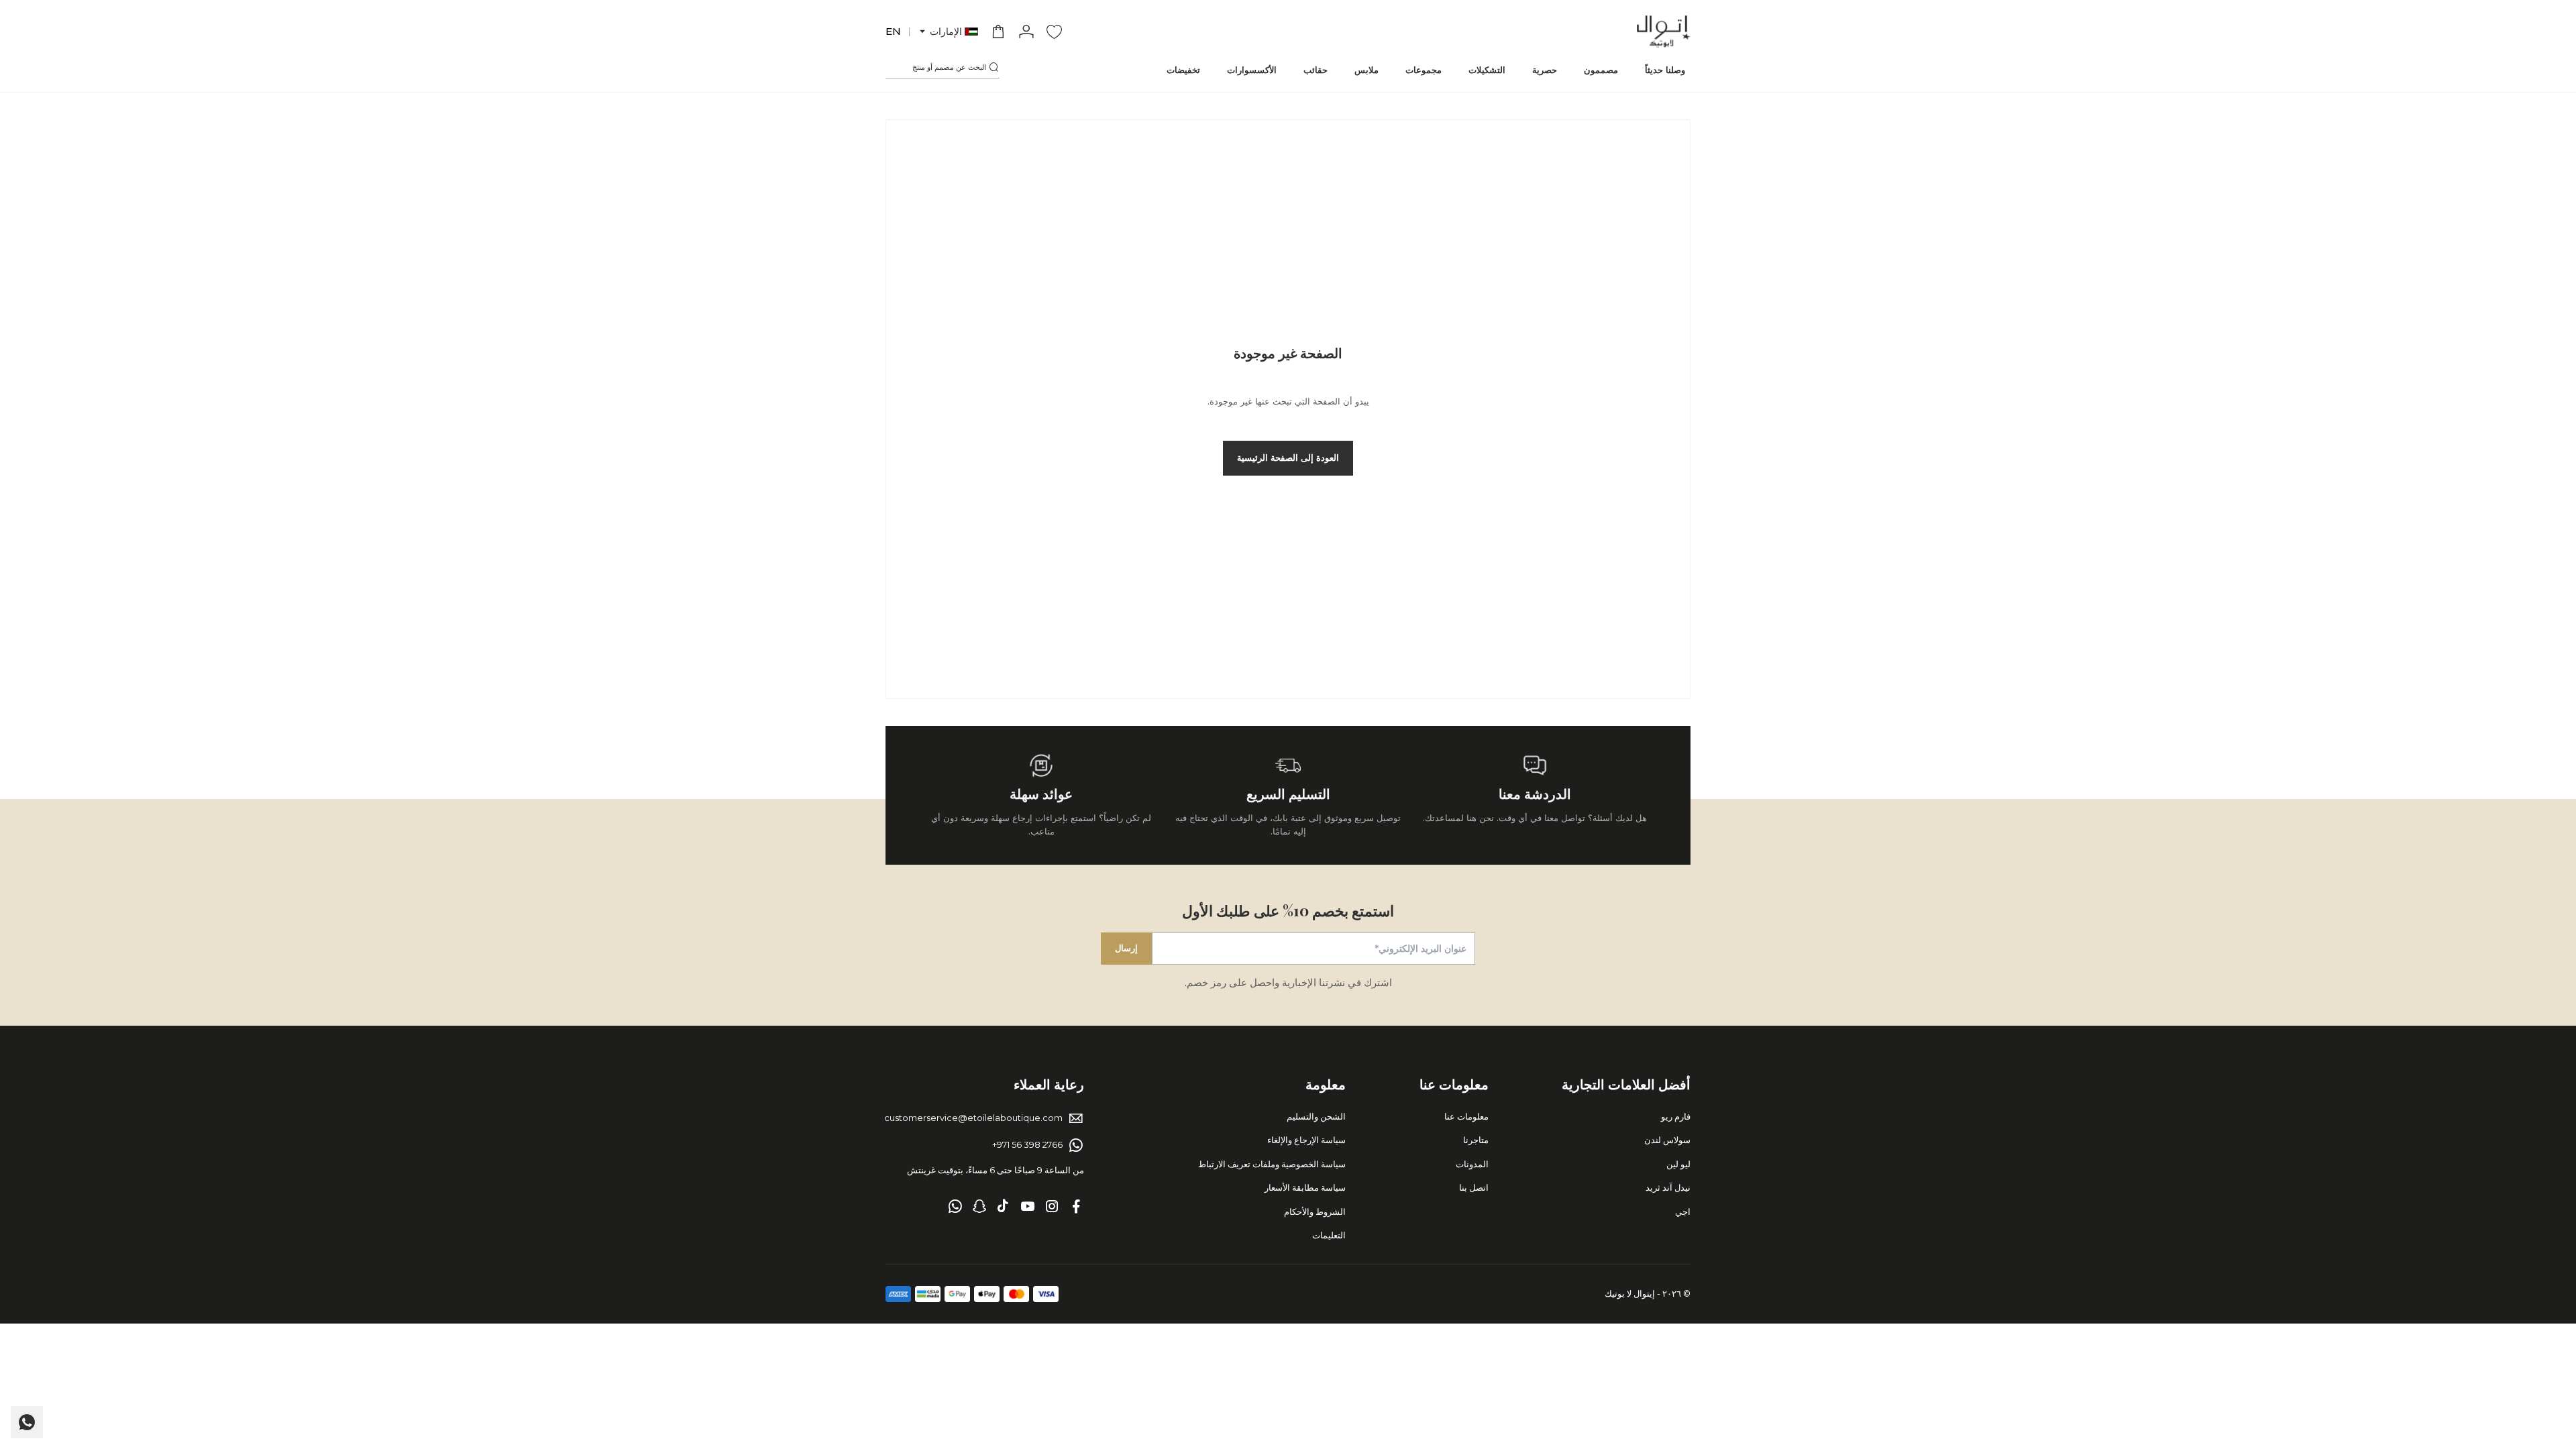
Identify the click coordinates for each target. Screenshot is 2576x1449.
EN (893, 31)
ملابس (1366, 70)
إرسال (1126, 948)
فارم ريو (1676, 1116)
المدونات (1472, 1164)
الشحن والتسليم (1316, 1116)
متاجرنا (1476, 1140)
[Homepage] (1664, 32)
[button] (948, 32)
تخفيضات (1183, 70)
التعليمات (1329, 1235)
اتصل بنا (1474, 1187)
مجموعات (1424, 70)
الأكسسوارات (1252, 70)
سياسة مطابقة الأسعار (1305, 1187)
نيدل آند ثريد (1668, 1187)
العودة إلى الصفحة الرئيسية (1288, 458)
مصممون (1601, 70)
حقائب (1316, 70)
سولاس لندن (1667, 1140)
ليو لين (1678, 1164)
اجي (1683, 1212)
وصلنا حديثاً (1665, 70)
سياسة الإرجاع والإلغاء (1306, 1140)
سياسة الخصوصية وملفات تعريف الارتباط (1272, 1164)
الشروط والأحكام (1315, 1212)
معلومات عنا (1466, 1116)
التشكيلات (1487, 70)
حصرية (1545, 70)
